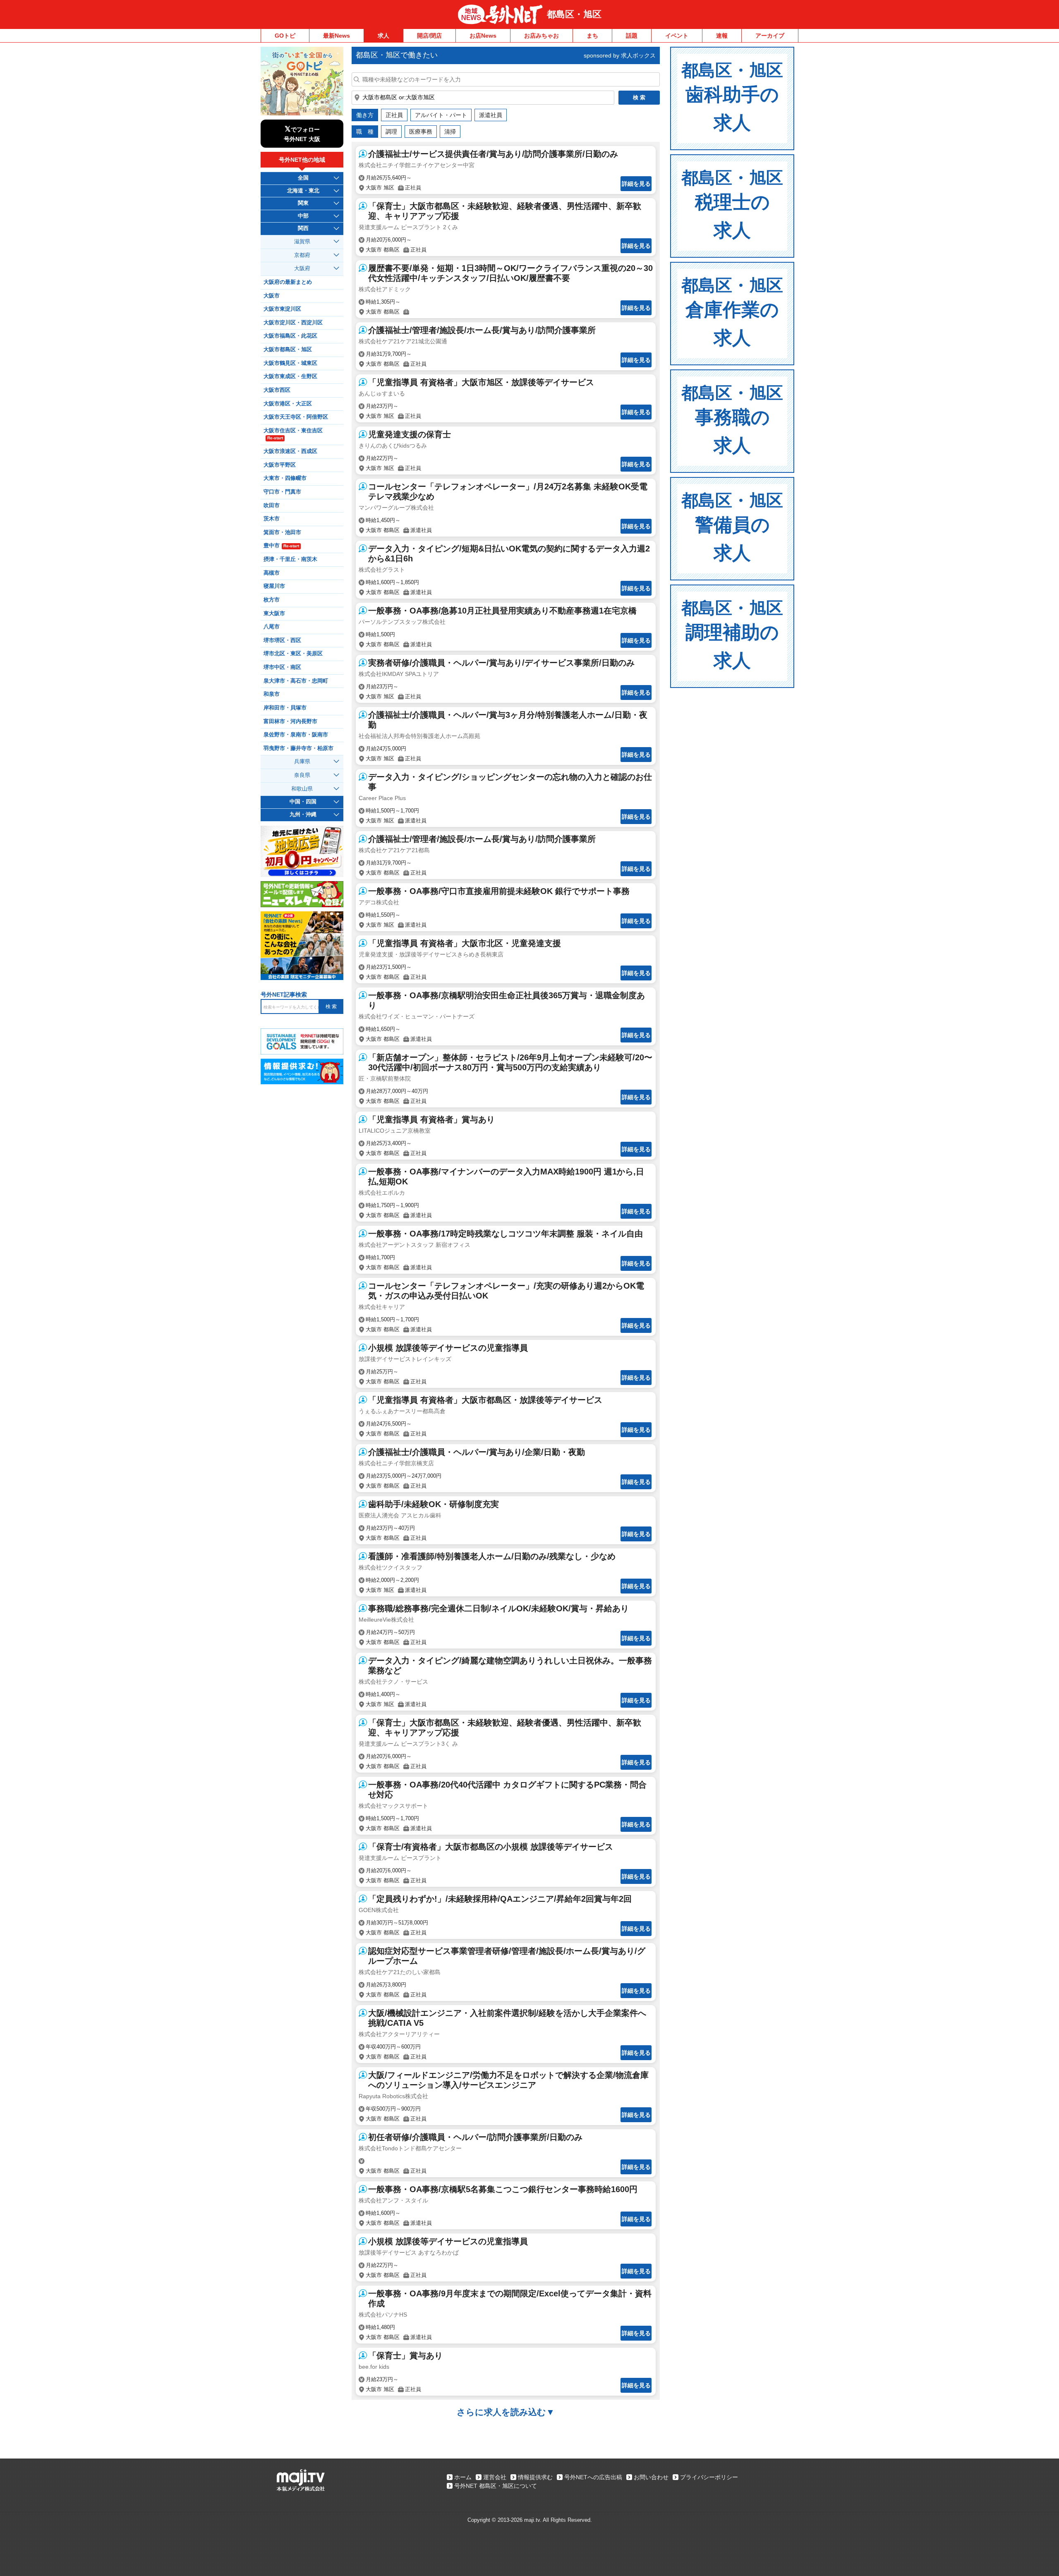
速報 (722, 36)
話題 (632, 36)
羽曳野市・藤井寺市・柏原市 (298, 748)
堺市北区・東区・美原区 (293, 654)
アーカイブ (770, 36)
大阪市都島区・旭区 (288, 350)
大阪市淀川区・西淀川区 (293, 323)
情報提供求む (535, 2477)
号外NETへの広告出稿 (593, 2477)
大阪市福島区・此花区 (290, 336)
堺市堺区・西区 (282, 640)
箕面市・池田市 (282, 532)
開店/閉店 (429, 36)
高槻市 (272, 573)
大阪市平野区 (280, 465)
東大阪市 (274, 613)
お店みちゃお (541, 36)
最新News (337, 36)
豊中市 (281, 546)
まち (592, 36)
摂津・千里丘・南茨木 (290, 559)
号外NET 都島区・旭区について (496, 2486)
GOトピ (285, 36)
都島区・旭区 (574, 14)
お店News (483, 36)
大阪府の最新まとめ (288, 282)
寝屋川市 (274, 586)
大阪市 (272, 296)
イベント (677, 36)
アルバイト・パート (441, 115)
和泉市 (272, 694)
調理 (391, 132)
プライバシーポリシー (709, 2477)
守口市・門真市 (282, 492)
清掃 (450, 132)
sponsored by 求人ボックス (620, 55)
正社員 (394, 115)
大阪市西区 (277, 390)
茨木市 (272, 519)
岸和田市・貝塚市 (285, 708)
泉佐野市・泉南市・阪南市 (296, 735)
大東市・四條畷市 (285, 478)
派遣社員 (491, 115)
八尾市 (272, 627)
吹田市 (272, 506)
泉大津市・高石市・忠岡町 (296, 681)
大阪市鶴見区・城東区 (290, 363)
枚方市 (272, 600)
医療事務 (421, 132)
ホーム (463, 2477)
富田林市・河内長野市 (290, 721)
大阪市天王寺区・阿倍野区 (296, 417)
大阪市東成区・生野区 (290, 376)
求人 (383, 36)
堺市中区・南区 (282, 667)
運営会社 (495, 2477)
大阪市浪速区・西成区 (290, 451)
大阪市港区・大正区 (288, 404)
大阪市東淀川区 (282, 309)
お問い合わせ (651, 2477)
